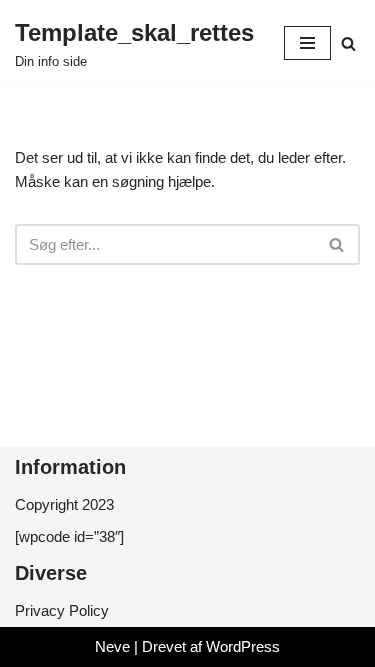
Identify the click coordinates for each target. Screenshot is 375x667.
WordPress (243, 646)
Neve (112, 646)
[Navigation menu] (307, 43)
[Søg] (348, 43)
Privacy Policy (62, 610)
